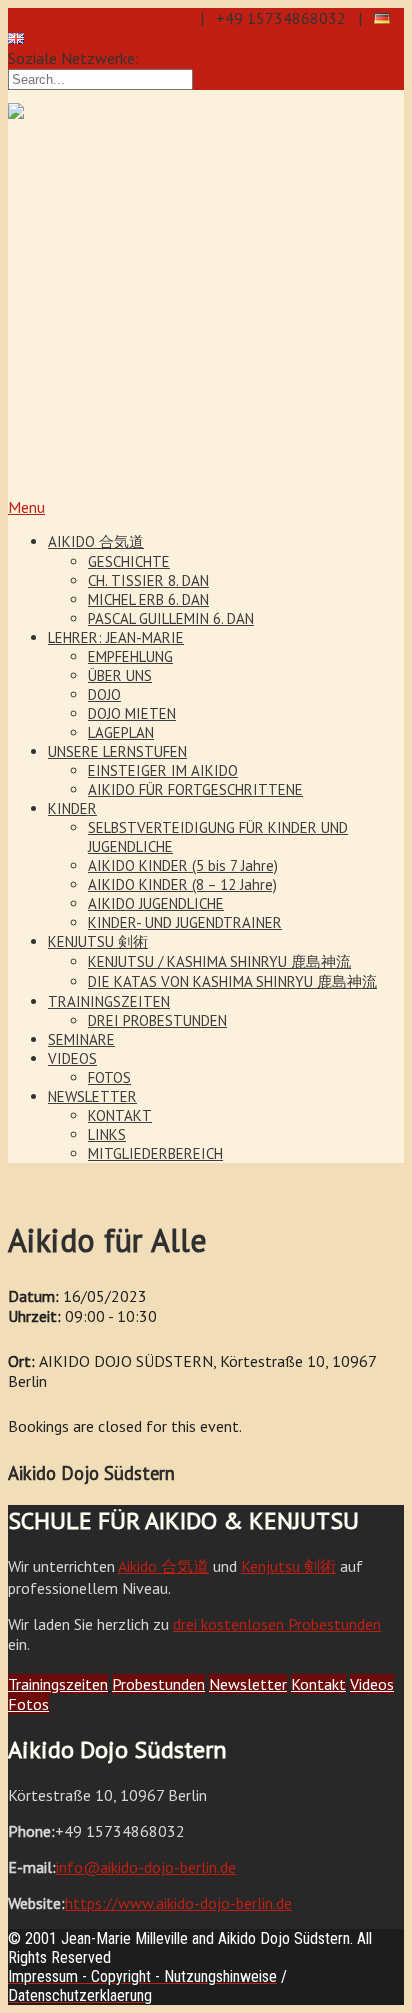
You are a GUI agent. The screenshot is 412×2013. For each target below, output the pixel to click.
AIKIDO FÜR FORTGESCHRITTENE (195, 789)
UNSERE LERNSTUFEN (117, 751)
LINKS (107, 1134)
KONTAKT (120, 1115)
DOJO (104, 694)
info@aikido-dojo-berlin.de (98, 18)
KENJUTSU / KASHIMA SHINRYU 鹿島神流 (219, 961)
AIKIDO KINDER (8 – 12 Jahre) (182, 884)
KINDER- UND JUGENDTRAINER (185, 922)
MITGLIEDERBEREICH (155, 1153)
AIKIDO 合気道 (96, 541)
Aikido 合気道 (163, 1566)
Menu (26, 507)
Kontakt (318, 1684)
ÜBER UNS (120, 675)
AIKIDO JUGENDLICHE (156, 903)
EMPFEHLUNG (130, 656)
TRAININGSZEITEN (109, 1001)
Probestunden (158, 1684)
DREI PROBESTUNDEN (157, 1020)
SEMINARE (81, 1039)
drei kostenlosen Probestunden (277, 1624)
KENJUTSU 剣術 (98, 941)
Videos (372, 1684)
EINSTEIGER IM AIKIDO (163, 770)
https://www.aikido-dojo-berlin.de (178, 1903)
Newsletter (248, 1684)
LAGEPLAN (121, 732)
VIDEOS (72, 1058)
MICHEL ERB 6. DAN (148, 599)
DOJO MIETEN (132, 713)
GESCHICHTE (129, 561)
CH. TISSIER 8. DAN (148, 580)
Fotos (28, 1704)
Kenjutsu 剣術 (288, 1566)
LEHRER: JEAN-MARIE (116, 637)
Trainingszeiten (58, 1684)
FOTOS (109, 1077)
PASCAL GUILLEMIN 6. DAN (171, 618)
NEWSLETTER (92, 1096)
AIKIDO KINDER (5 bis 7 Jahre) (183, 865)
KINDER (72, 808)
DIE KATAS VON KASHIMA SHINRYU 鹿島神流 (232, 981)
